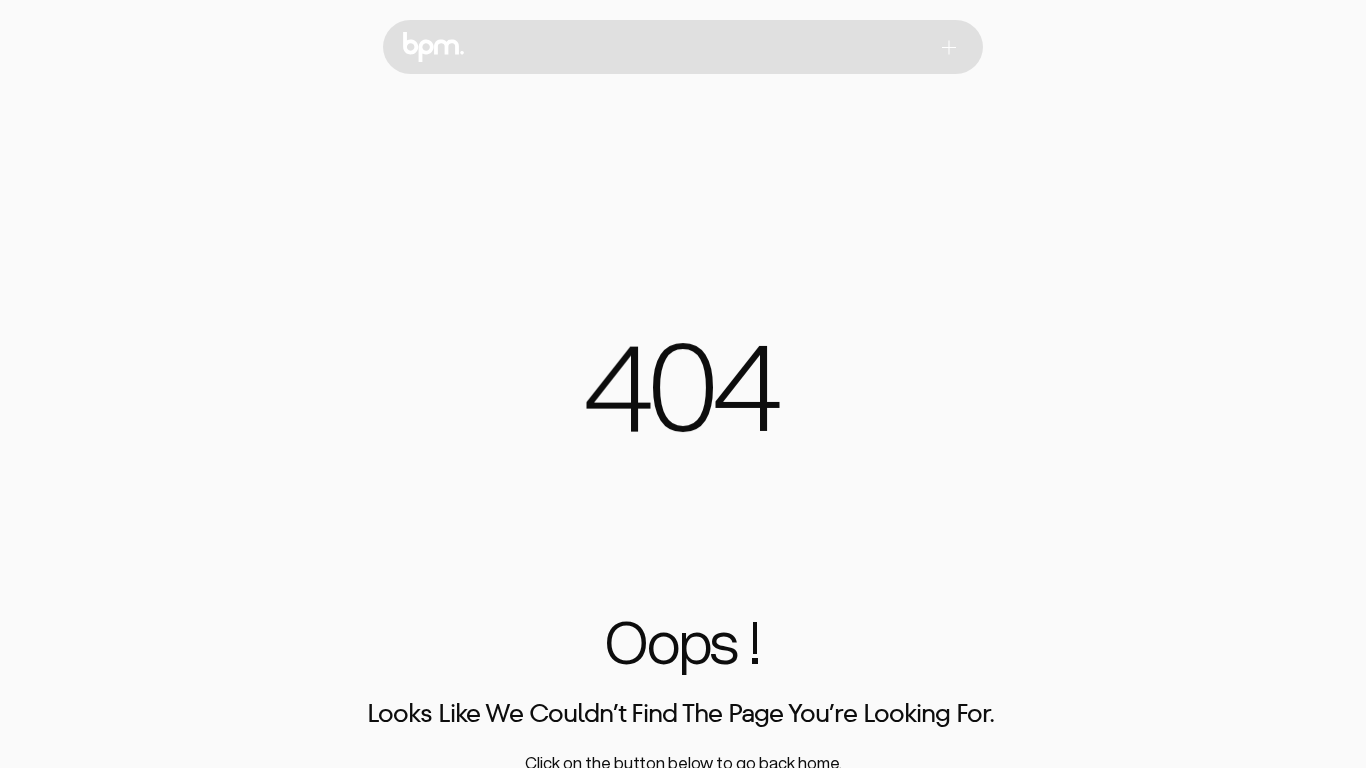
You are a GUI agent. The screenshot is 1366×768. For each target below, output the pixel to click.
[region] (683, 399)
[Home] (433, 47)
